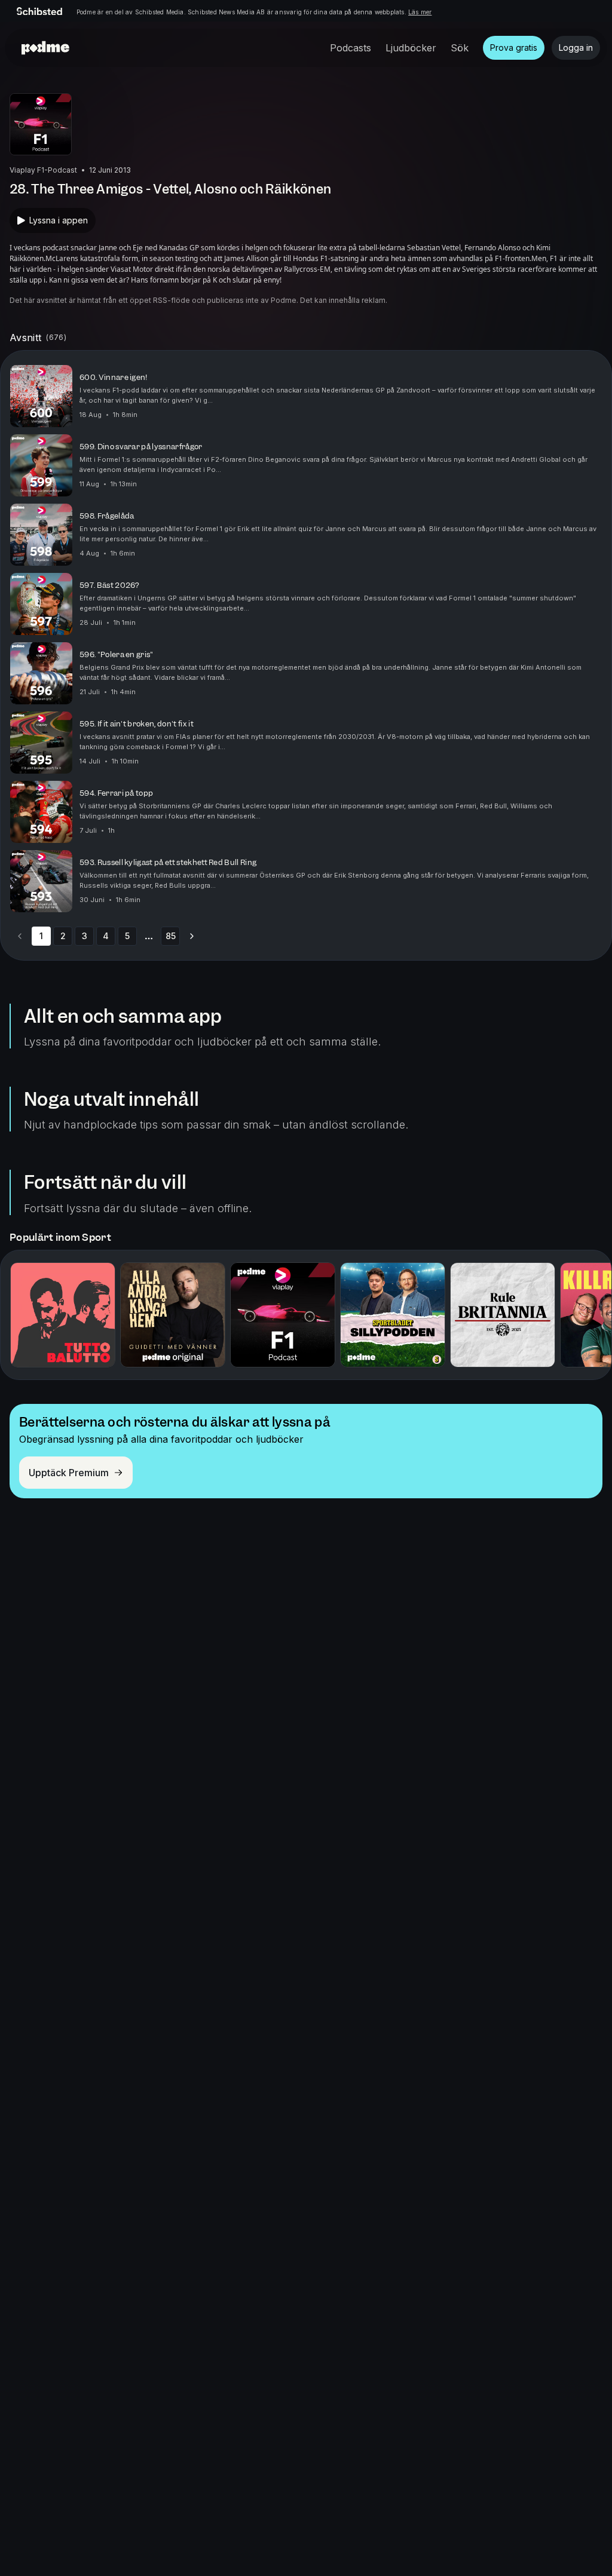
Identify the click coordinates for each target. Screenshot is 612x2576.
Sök (460, 48)
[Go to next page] (192, 936)
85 (171, 936)
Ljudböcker (411, 48)
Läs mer (420, 12)
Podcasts (351, 48)
